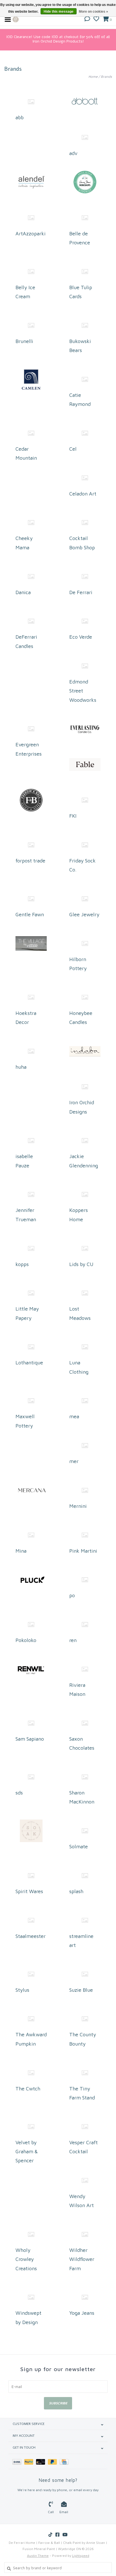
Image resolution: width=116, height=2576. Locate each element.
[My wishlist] (96, 19)
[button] (87, 19)
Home (93, 77)
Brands (106, 77)
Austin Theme (38, 2556)
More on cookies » (93, 12)
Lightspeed (81, 2556)
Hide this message (59, 12)
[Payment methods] (18, 2461)
